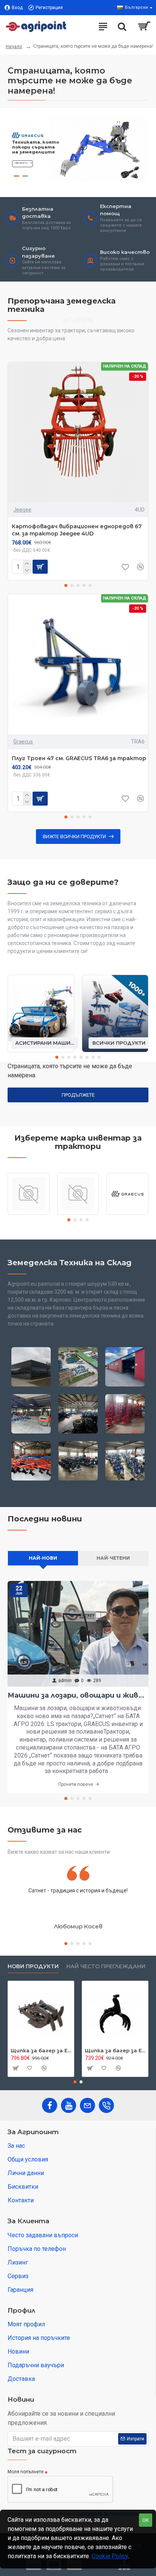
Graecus (23, 742)
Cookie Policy (110, 2556)
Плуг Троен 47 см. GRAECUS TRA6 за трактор (79, 758)
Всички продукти (119, 1043)
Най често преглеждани (106, 1966)
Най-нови (43, 1558)
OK (146, 2520)
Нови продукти (33, 1966)
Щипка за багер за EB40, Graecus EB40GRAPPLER (41, 2050)
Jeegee (22, 510)
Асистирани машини (45, 1043)
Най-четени (113, 1558)
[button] (66, 585)
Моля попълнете (26, 2472)
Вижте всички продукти (74, 836)
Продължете (78, 1095)
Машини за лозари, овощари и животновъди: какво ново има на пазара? (78, 1695)
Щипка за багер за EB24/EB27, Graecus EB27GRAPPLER (115, 2050)
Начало (14, 47)
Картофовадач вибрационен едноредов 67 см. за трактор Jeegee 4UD (77, 530)
